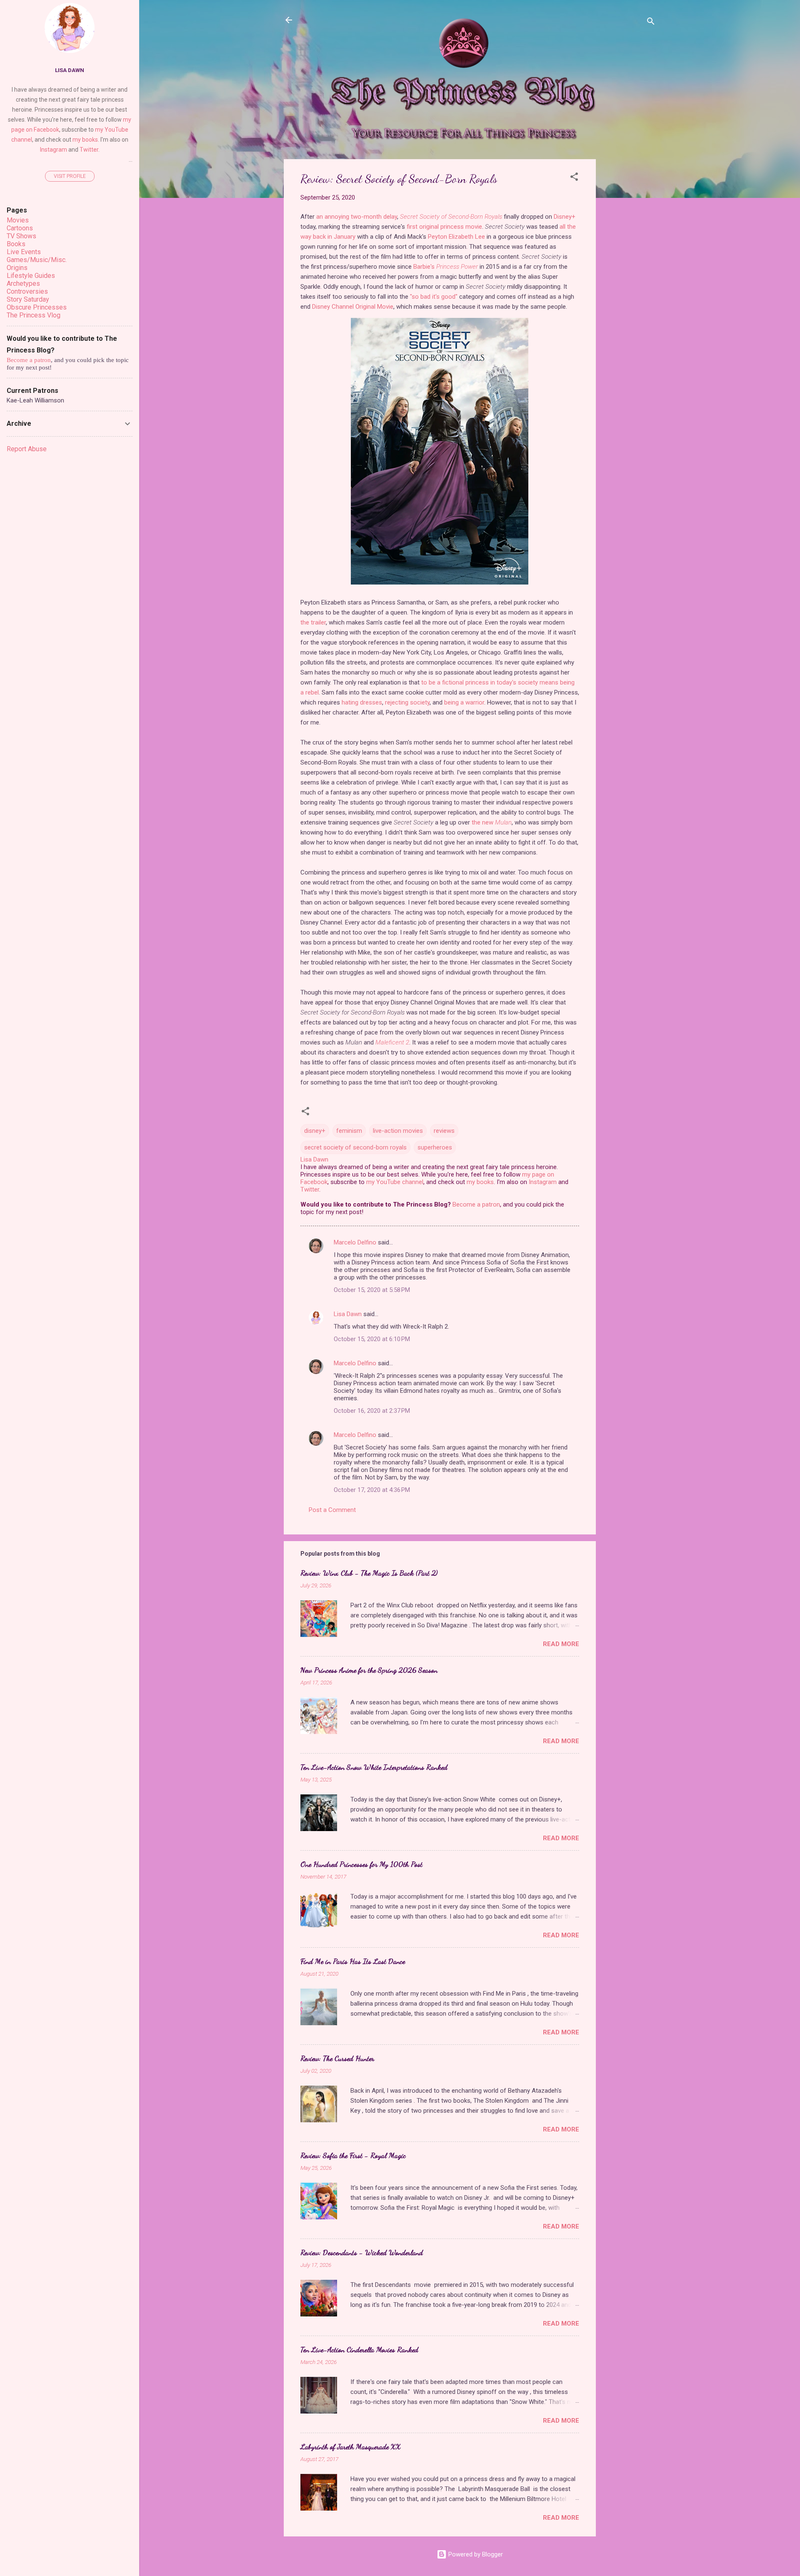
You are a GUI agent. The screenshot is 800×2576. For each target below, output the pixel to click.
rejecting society (407, 702)
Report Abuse (27, 449)
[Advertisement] (629, 284)
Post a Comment (332, 1510)
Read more (561, 1644)
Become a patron (476, 1204)
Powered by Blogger (475, 2554)
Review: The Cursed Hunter (337, 2058)
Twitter (310, 1189)
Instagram (543, 1182)
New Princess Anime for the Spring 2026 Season (369, 1670)
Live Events (24, 252)
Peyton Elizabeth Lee (456, 237)
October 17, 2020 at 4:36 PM (372, 1490)
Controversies (27, 291)
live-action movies (398, 1131)
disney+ (315, 1131)
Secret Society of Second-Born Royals (451, 217)
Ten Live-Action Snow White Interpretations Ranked (374, 1767)
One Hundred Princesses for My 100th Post (361, 1864)
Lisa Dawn (348, 1314)
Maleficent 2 (392, 1042)
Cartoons (20, 228)
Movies (18, 220)
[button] (574, 178)
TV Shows (21, 236)
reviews (444, 1131)
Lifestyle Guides (31, 276)
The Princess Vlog (34, 315)
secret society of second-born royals (355, 1147)
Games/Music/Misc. (37, 260)
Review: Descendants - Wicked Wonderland (362, 2252)
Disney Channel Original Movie (353, 307)
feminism (349, 1131)
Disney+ (565, 217)
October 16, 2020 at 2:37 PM (372, 1411)
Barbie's (446, 267)
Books (16, 244)
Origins (17, 268)
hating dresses (362, 702)
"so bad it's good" (434, 297)
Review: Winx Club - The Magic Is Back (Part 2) (369, 1573)
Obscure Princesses (37, 307)
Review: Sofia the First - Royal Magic (353, 2155)
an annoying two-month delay (357, 217)
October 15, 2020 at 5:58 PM (372, 1290)
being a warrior (464, 702)
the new (492, 822)
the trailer (313, 622)
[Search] (651, 23)
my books (480, 1182)
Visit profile (70, 176)
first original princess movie (444, 227)
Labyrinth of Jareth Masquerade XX (351, 2446)
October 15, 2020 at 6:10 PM (372, 1339)
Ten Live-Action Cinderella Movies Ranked (359, 2349)
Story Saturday (28, 299)
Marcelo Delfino (355, 1242)
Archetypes (23, 284)
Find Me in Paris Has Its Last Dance (353, 1961)
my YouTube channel (395, 1182)
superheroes (435, 1147)
